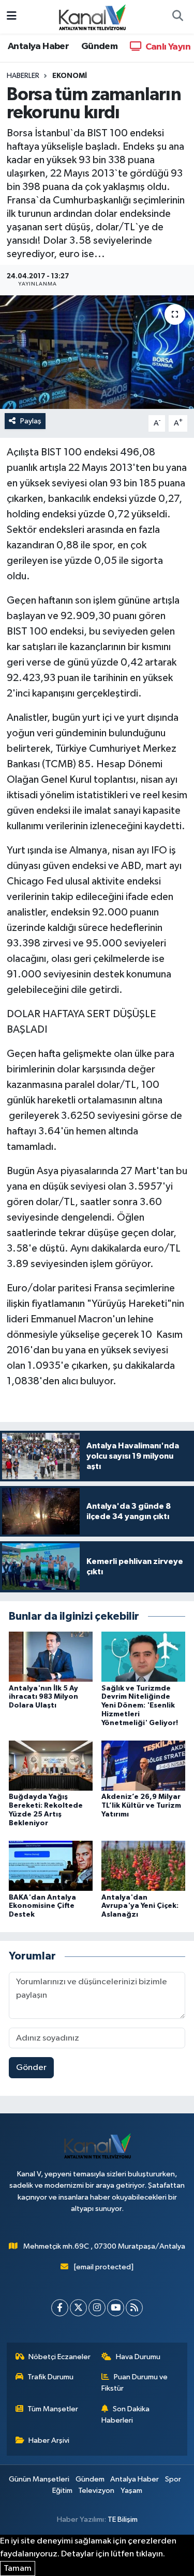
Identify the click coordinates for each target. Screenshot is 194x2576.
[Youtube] (116, 2308)
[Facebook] (60, 2308)
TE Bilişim (123, 2519)
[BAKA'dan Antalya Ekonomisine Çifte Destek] (51, 1866)
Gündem (99, 46)
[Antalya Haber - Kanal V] (92, 16)
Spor (173, 2479)
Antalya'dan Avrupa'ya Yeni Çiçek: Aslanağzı (140, 1906)
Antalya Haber (38, 46)
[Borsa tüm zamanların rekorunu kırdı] (97, 352)
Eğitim (62, 2491)
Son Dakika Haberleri (125, 2415)
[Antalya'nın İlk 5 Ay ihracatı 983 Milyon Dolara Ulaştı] (51, 1657)
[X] (78, 2308)
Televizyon (96, 2491)
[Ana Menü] (12, 17)
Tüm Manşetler (53, 2409)
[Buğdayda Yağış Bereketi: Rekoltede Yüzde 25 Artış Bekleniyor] (51, 1766)
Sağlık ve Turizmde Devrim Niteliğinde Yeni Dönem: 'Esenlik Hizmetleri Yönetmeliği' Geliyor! (140, 1706)
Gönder (31, 2068)
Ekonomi (70, 76)
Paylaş (31, 421)
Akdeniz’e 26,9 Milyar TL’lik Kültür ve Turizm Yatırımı (141, 1806)
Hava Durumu (138, 2357)
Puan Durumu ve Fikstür (135, 2383)
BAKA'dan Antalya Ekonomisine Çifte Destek (42, 1906)
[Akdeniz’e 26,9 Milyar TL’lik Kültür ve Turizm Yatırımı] (143, 1766)
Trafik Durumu (50, 2377)
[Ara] (177, 17)
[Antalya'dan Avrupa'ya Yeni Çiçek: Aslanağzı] (143, 1866)
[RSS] (134, 2308)
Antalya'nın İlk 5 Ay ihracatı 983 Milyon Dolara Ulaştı (43, 1697)
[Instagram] (97, 2308)
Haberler (23, 76)
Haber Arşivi (49, 2440)
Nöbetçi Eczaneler (59, 2357)
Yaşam (131, 2491)
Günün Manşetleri (39, 2479)
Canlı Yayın (167, 47)
